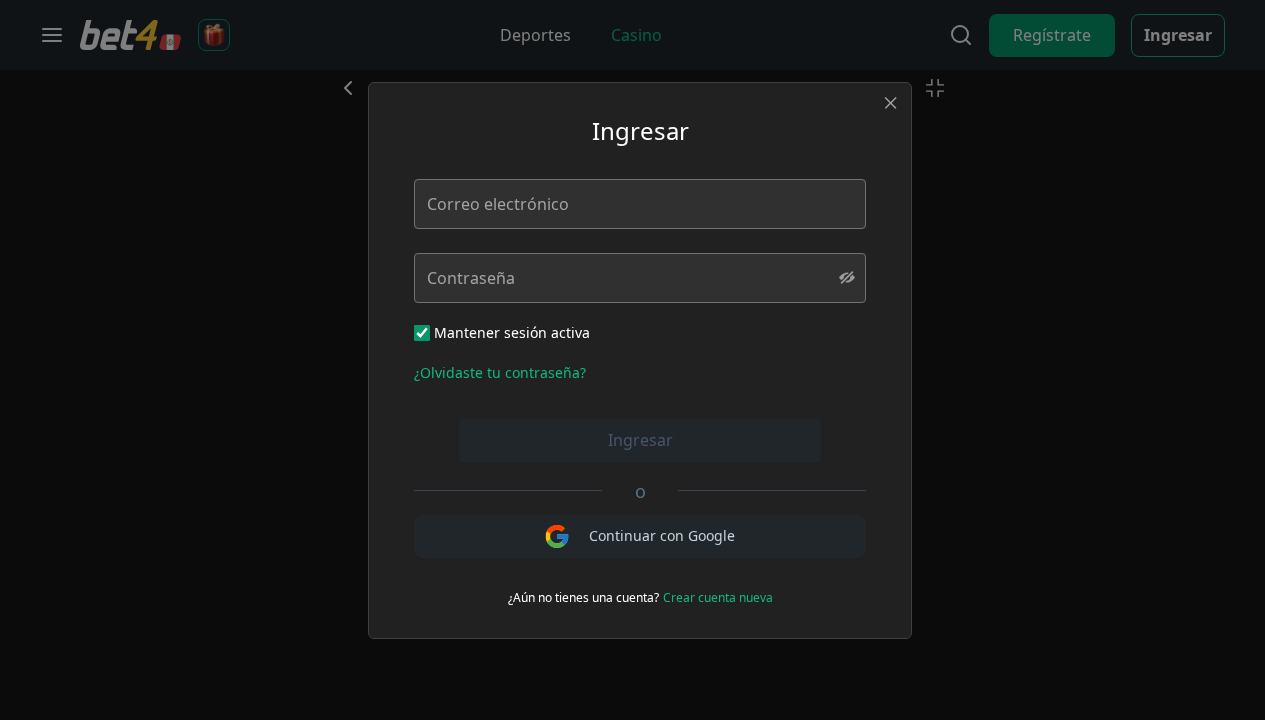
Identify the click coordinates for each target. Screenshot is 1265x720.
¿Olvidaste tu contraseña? (500, 372)
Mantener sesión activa (512, 332)
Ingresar (640, 440)
